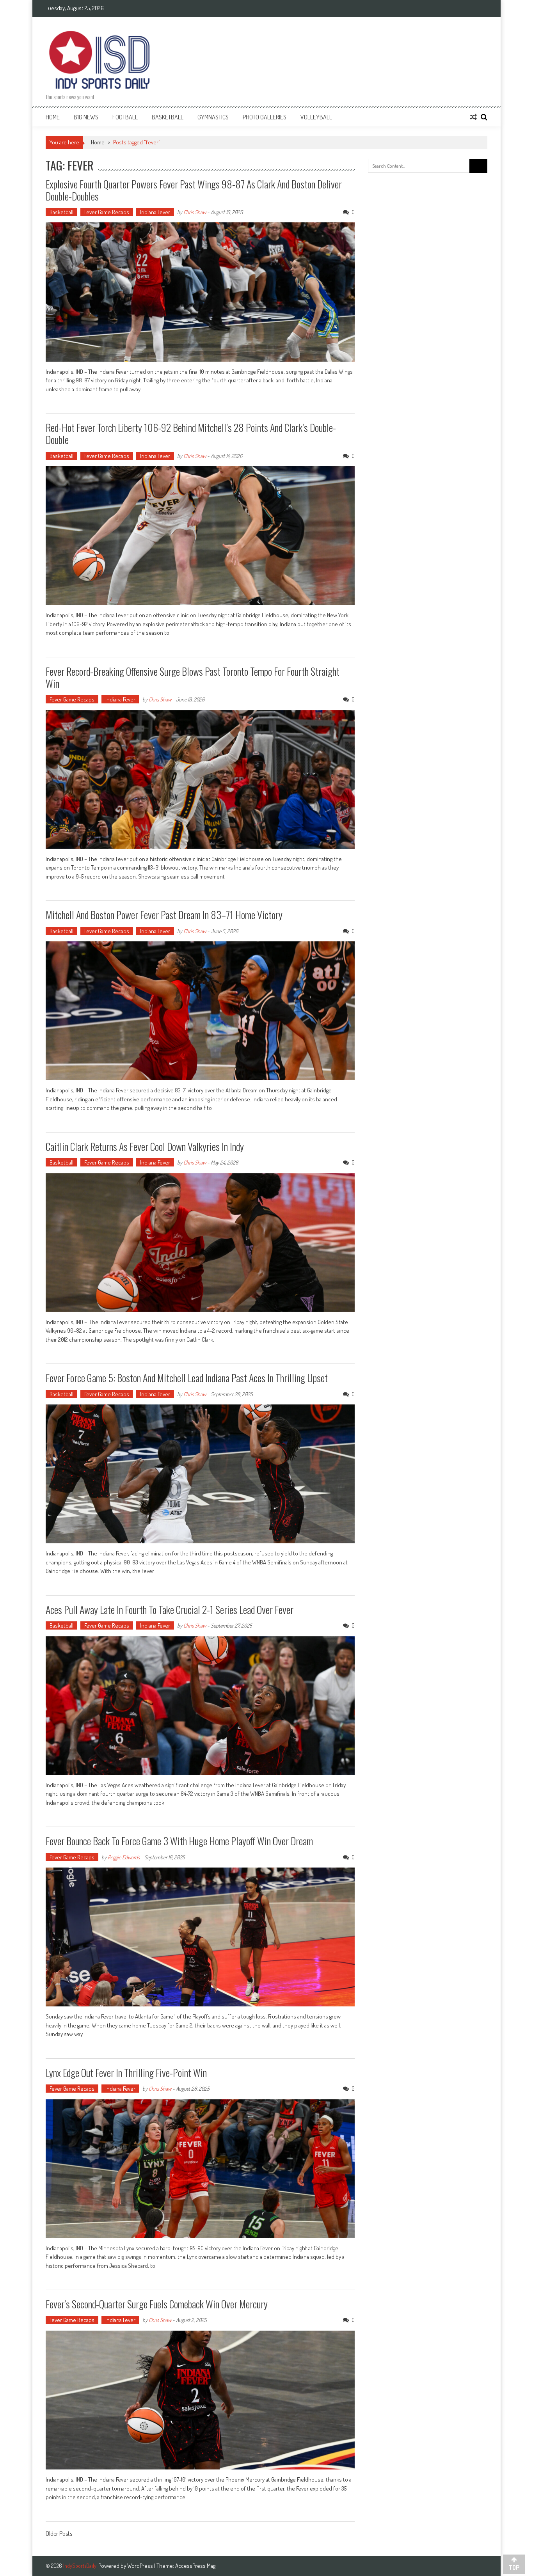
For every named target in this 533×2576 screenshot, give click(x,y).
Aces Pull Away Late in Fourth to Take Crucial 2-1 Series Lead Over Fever (170, 1609)
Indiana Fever (155, 212)
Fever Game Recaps (107, 212)
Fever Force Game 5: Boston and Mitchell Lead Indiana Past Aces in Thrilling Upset (187, 1378)
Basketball (168, 117)
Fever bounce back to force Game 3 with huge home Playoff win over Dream (179, 1841)
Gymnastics (213, 117)
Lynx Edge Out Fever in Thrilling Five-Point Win (126, 2073)
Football (125, 117)
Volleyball (316, 117)
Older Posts (59, 2534)
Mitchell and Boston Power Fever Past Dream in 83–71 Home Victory (164, 915)
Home (53, 117)
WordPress (141, 2566)
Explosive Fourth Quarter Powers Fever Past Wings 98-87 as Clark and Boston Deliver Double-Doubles (194, 190)
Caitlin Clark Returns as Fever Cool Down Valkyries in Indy (145, 1146)
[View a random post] (473, 117)
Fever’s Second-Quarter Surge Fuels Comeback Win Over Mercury (157, 2304)
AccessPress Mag (195, 2566)
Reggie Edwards (124, 1857)
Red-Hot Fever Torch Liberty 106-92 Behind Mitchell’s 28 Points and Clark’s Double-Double (191, 433)
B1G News (86, 117)
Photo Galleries (265, 117)
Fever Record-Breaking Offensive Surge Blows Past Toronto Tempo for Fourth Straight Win (193, 677)
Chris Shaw (195, 212)
